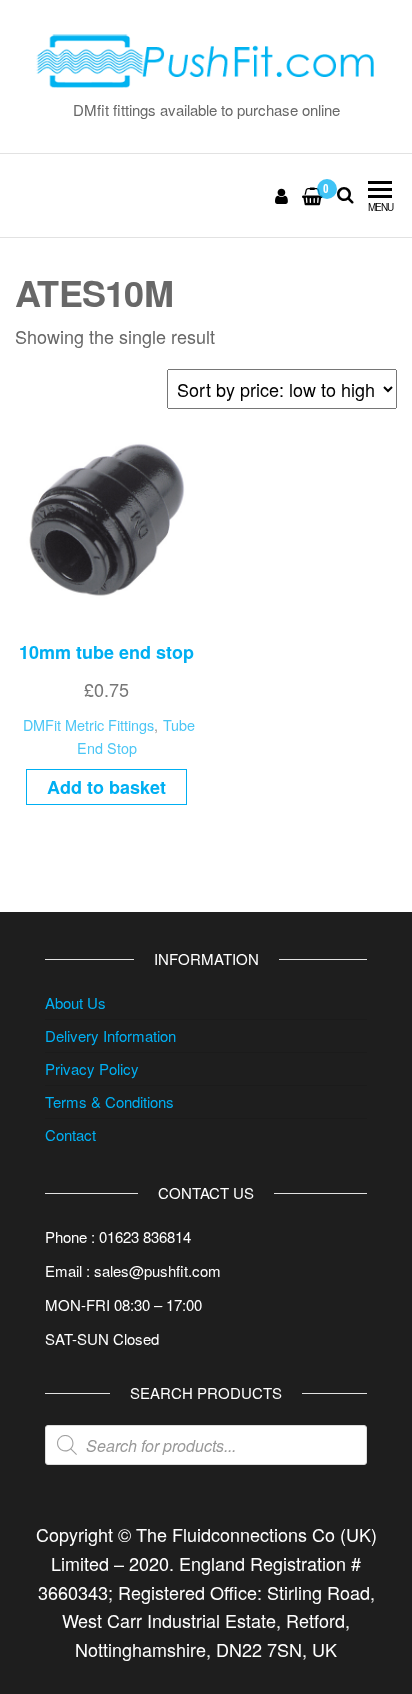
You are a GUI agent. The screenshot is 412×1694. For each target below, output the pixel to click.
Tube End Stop (136, 736)
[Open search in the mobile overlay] (206, 1445)
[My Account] (282, 195)
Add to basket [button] (106, 787)
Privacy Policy (92, 1068)
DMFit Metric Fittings (88, 724)
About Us (75, 1002)
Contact (70, 1134)
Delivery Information (110, 1035)
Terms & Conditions (109, 1101)
